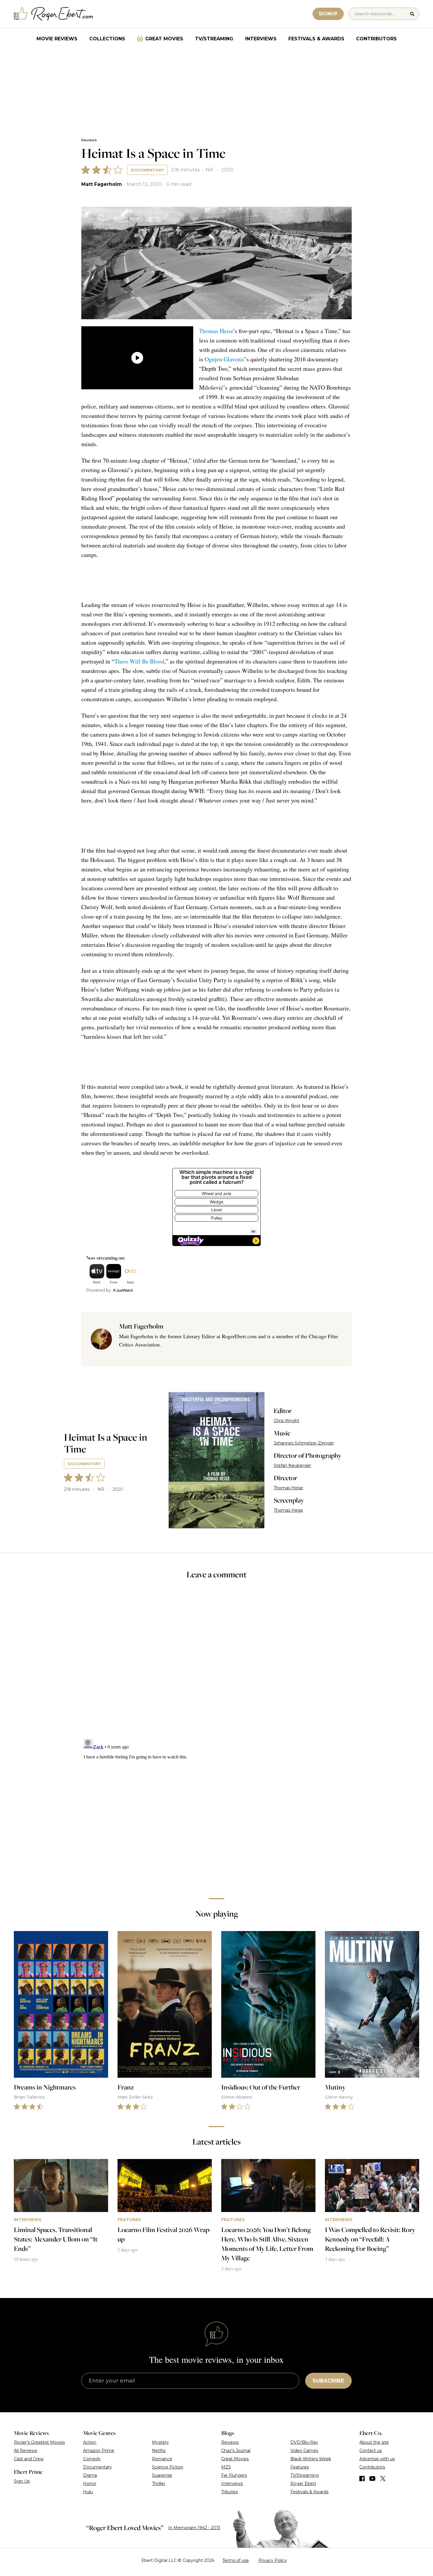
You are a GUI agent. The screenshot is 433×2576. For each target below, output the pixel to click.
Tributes (229, 2492)
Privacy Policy (273, 2560)
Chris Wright (286, 1421)
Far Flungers (234, 2475)
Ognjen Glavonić (225, 359)
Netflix (159, 2451)
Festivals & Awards (316, 39)
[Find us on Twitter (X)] (383, 2479)
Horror (90, 2484)
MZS (226, 2467)
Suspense (162, 2475)
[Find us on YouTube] (372, 2479)
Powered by (99, 1290)
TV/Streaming (214, 39)
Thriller (159, 2484)
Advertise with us (377, 2459)
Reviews (89, 140)
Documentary (147, 170)
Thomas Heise (216, 331)
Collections (107, 39)
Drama (90, 2475)
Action (90, 2442)
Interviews (261, 39)
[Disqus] (216, 1810)
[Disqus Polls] (216, 1663)
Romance (162, 2459)
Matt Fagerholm (102, 184)
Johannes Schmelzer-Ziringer (304, 1443)
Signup (328, 14)
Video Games (304, 2451)
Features (300, 2467)
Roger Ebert (303, 2484)
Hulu (88, 2492)
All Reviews (25, 2451)
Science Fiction (168, 2467)
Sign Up (22, 2481)
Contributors (376, 39)
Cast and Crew (29, 2459)
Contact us (371, 2451)
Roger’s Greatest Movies (39, 2442)
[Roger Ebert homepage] (54, 14)
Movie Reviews (57, 39)
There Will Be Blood (139, 661)
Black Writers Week (311, 2459)
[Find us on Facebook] (362, 2479)
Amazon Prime (99, 2451)
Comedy (92, 2459)
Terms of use (236, 2560)
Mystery (160, 2442)
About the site (374, 2442)
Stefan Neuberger (292, 1465)
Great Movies (164, 39)
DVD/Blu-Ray (304, 2442)
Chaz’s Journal (236, 2451)
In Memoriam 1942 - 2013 (194, 2528)
